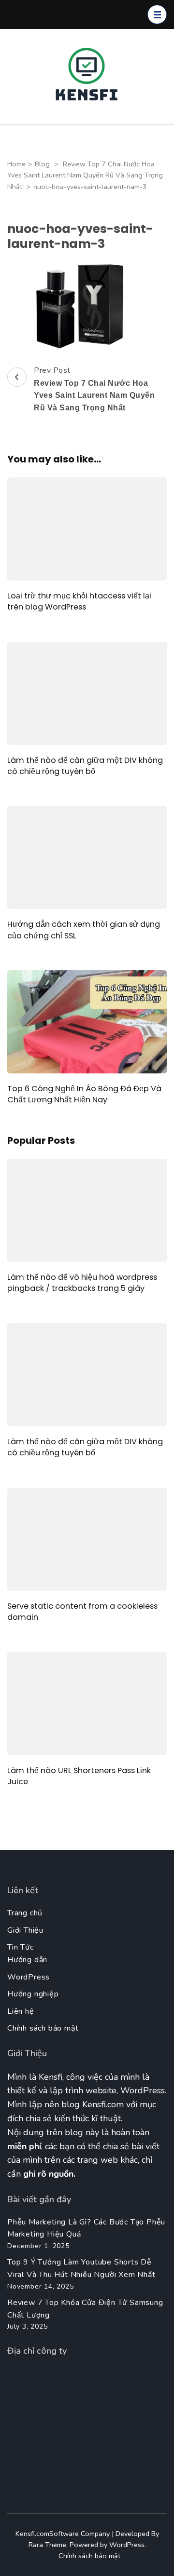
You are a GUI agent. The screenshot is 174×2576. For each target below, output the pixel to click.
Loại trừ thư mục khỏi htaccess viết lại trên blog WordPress (79, 601)
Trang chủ (25, 1913)
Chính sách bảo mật (43, 2028)
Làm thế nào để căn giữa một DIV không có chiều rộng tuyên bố (85, 766)
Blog (42, 164)
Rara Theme (47, 2545)
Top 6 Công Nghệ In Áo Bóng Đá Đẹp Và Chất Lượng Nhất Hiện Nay (84, 1094)
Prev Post (94, 388)
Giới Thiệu (25, 1930)
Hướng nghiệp (33, 1994)
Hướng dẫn (27, 1960)
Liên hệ (21, 2011)
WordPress (29, 1977)
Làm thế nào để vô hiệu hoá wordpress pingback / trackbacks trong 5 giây (82, 1283)
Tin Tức (21, 1947)
